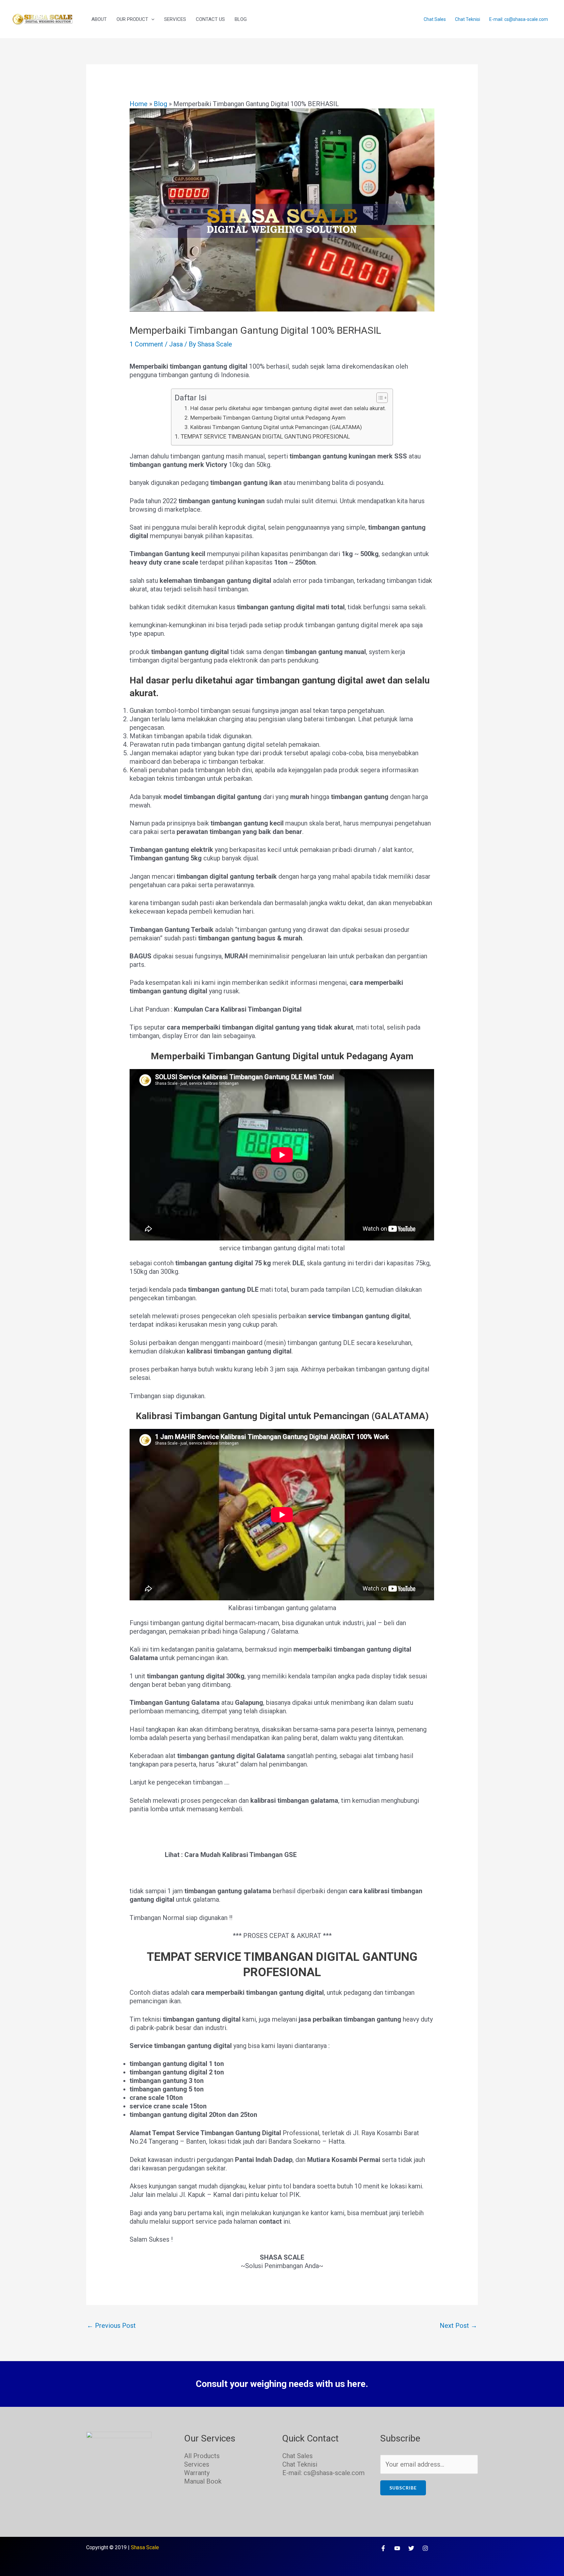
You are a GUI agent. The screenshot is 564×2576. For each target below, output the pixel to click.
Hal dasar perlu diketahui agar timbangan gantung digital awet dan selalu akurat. (288, 408)
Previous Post (111, 2326)
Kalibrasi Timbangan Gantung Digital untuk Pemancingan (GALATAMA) (276, 427)
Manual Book (203, 2481)
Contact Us (210, 19)
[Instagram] (425, 2548)
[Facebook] (383, 2548)
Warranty (197, 2473)
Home (139, 104)
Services (175, 19)
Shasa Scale (145, 2547)
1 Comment (146, 344)
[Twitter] (411, 2548)
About (99, 19)
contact (270, 2221)
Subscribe (403, 2488)
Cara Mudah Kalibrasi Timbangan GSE (241, 1855)
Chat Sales (435, 19)
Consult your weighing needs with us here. (282, 2384)
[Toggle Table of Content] (379, 398)
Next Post (458, 2326)
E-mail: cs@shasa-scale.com (519, 19)
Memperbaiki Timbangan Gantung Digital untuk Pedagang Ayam (268, 418)
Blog (241, 19)
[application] (151, 19)
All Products (202, 2456)
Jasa (176, 344)
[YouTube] (397, 2548)
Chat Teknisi (468, 19)
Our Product (132, 19)
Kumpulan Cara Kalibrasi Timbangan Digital (238, 1009)
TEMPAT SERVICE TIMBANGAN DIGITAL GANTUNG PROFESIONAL (265, 436)
